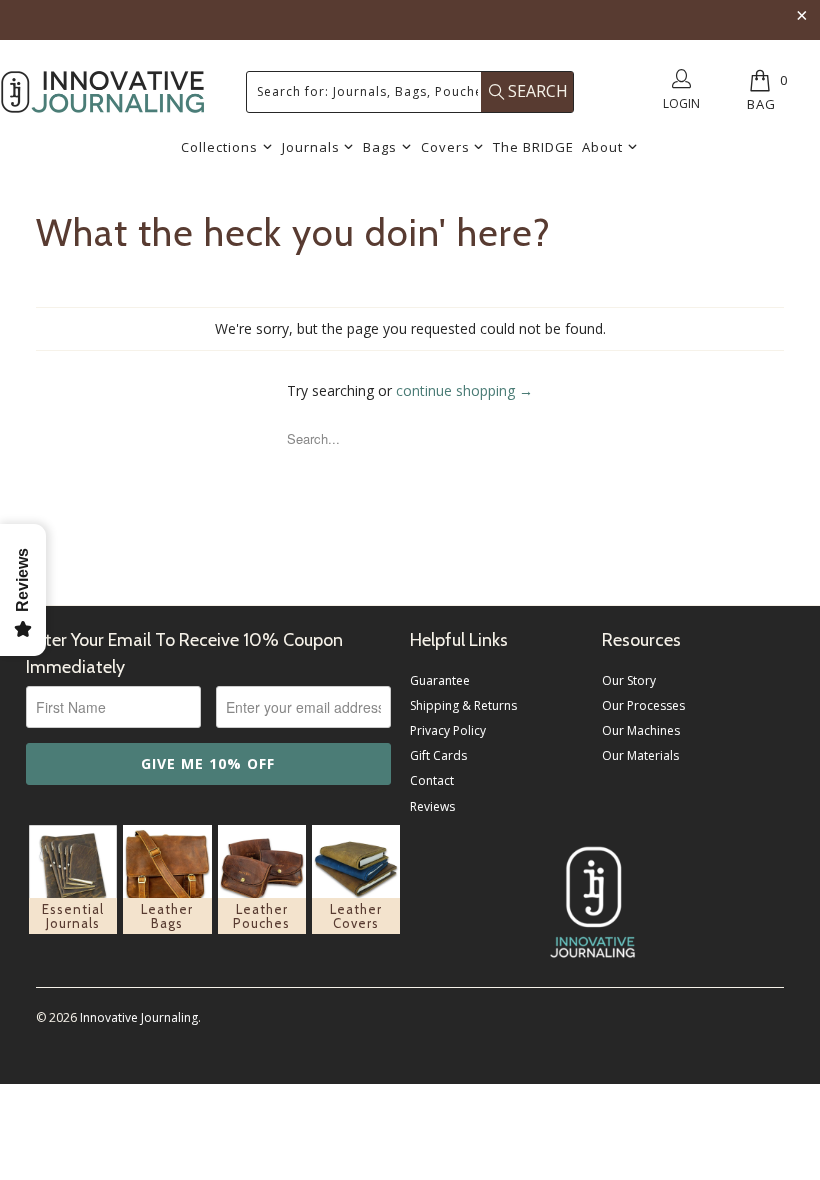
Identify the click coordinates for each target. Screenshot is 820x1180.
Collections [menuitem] (219, 147)
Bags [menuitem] (380, 147)
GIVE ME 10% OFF (208, 763)
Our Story (629, 680)
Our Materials (640, 755)
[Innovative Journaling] (102, 92)
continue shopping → (464, 390)
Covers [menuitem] (445, 147)
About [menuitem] (602, 147)
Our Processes (643, 705)
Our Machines (641, 730)
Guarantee (440, 680)
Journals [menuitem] (311, 147)
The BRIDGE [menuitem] (533, 147)
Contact (432, 780)
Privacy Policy (448, 730)
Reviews (432, 806)
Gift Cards (438, 755)
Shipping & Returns (463, 705)
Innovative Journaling (139, 1017)
